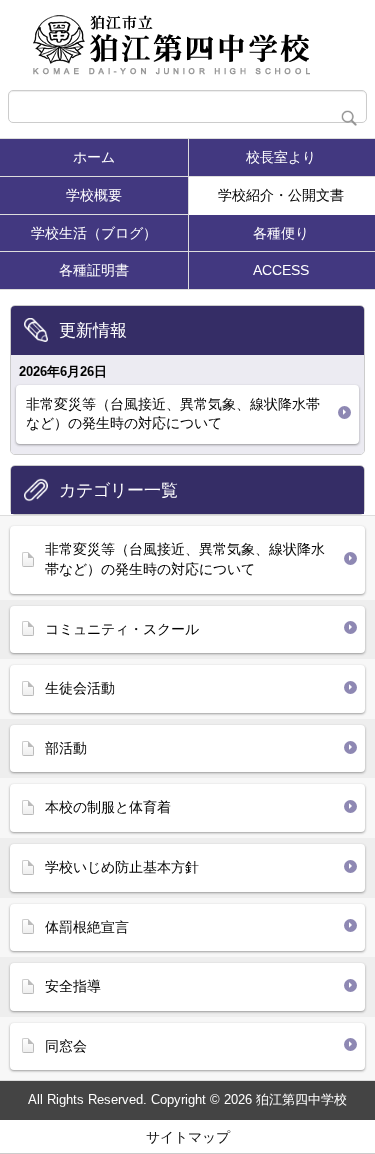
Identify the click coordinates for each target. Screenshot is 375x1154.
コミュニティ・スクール (122, 629)
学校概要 (94, 195)
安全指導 (73, 986)
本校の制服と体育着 (108, 807)
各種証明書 (94, 270)
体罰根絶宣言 (87, 927)
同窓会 (66, 1046)
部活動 (66, 748)
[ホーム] (187, 45)
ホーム (94, 157)
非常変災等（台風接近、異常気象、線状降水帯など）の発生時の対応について (173, 414)
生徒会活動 (80, 688)
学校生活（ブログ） (94, 233)
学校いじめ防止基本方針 (122, 867)
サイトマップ (188, 1137)
